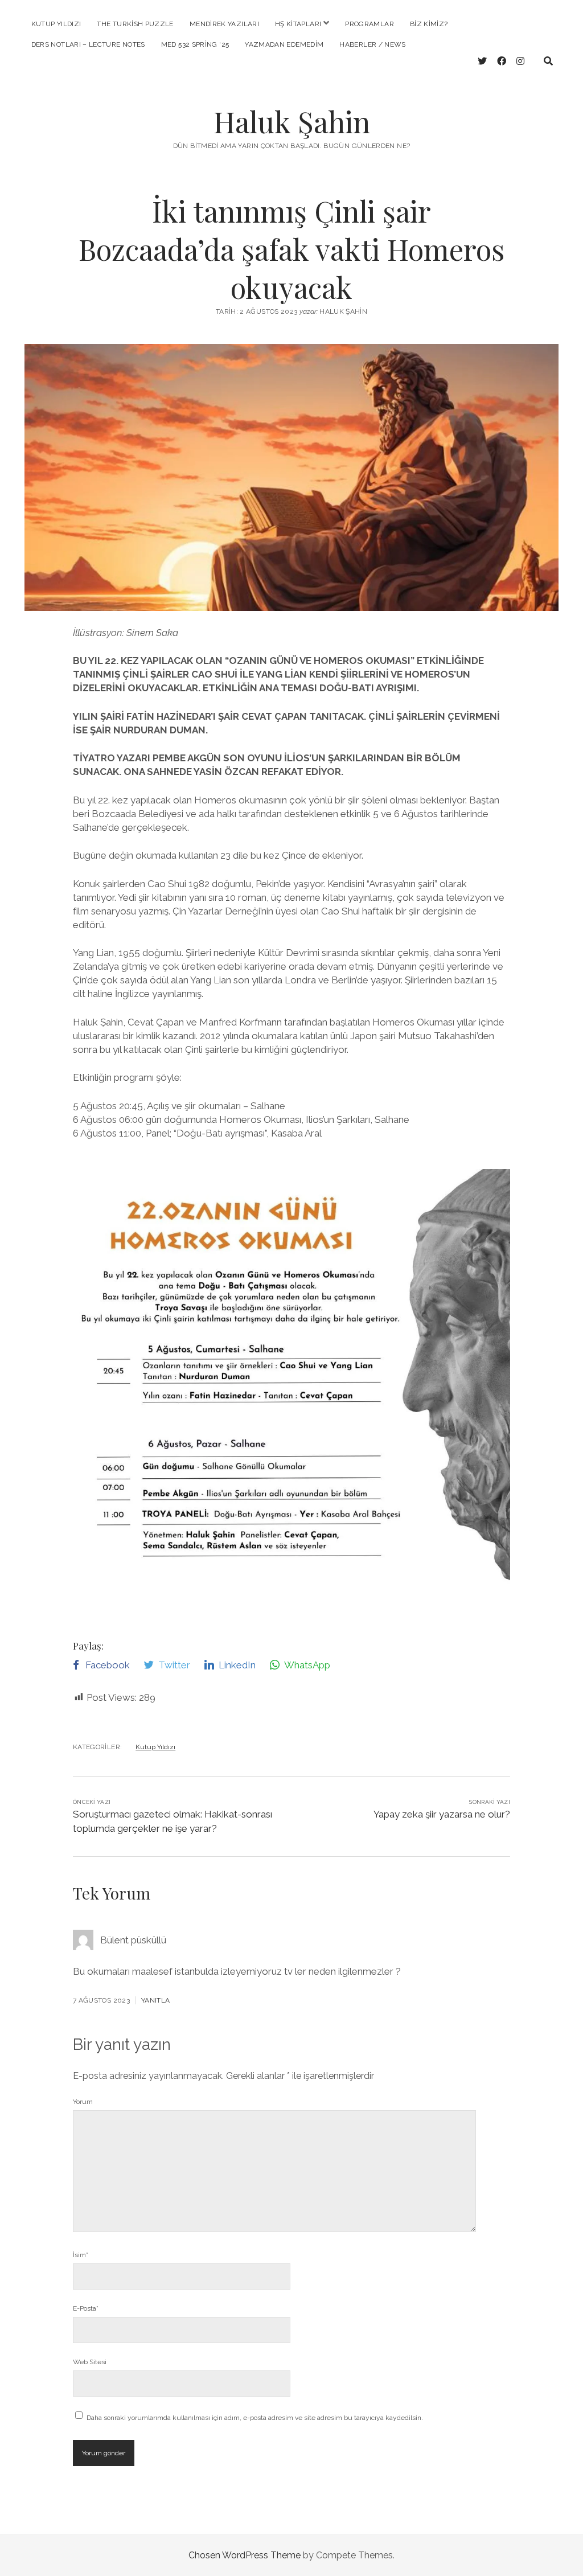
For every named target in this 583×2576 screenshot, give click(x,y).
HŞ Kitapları (298, 24)
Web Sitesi (90, 2362)
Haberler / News (372, 44)
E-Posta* (86, 2308)
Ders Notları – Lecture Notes (88, 44)
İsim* (81, 2255)
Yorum (83, 2102)
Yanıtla (156, 2000)
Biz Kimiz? (429, 24)
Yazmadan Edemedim (284, 44)
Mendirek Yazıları (224, 24)
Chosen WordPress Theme (245, 2555)
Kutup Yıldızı (56, 24)
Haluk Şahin (292, 121)
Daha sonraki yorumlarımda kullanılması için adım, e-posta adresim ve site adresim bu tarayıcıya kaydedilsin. (255, 2418)
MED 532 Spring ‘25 (195, 44)
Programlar (369, 24)
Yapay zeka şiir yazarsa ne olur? (442, 1814)
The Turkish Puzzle (135, 24)
